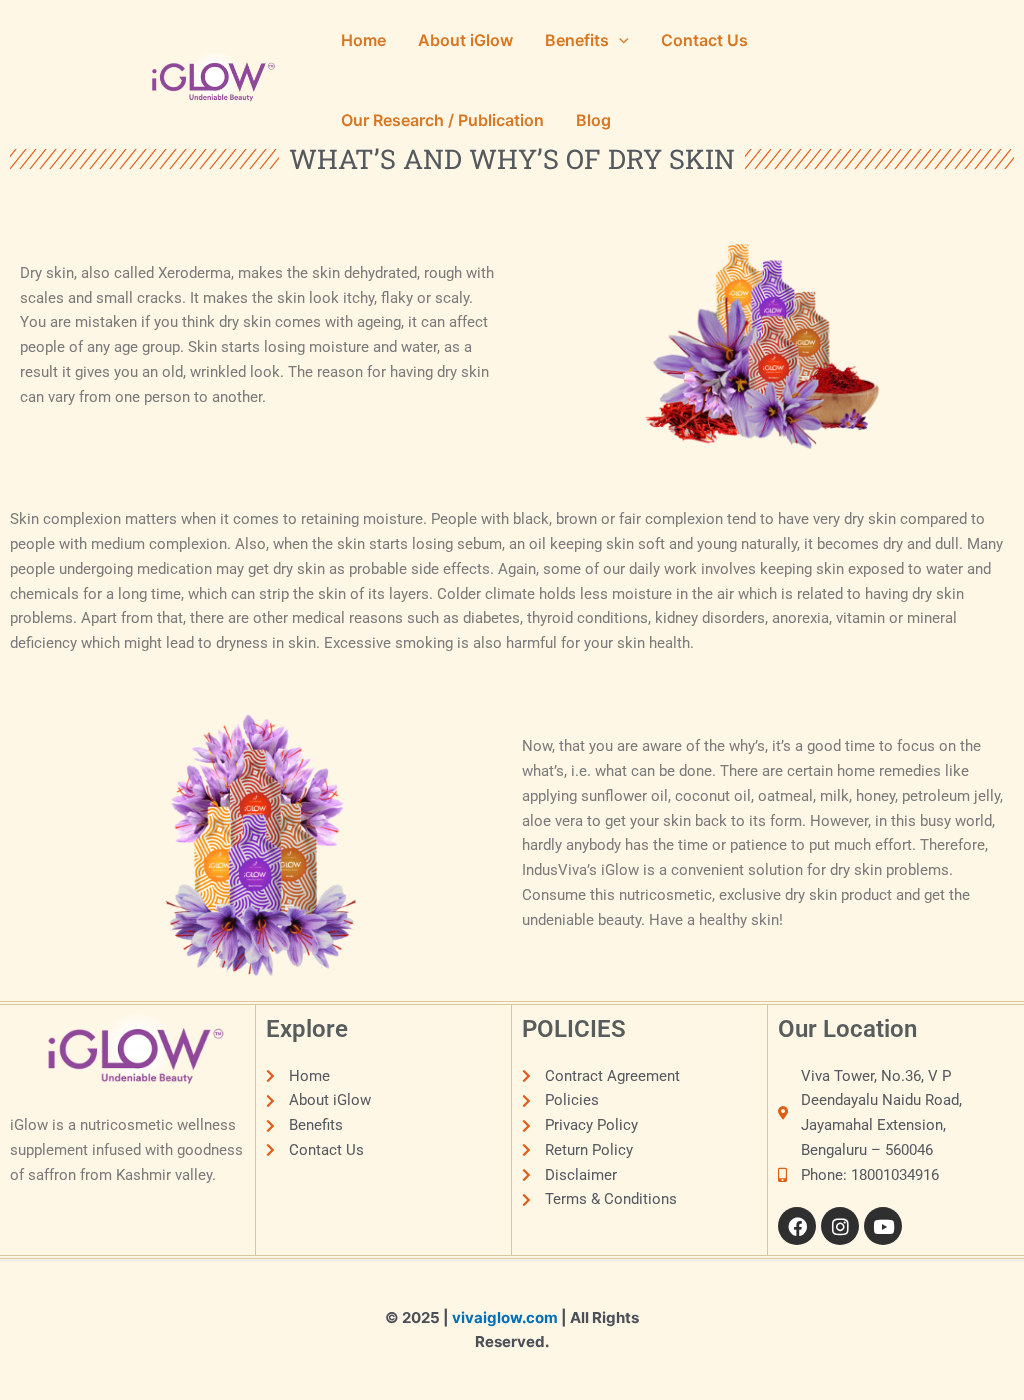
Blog (593, 120)
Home (363, 40)
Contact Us (704, 40)
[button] (619, 40)
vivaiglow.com (505, 1317)
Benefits (577, 40)
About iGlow (465, 40)
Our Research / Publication (442, 120)
